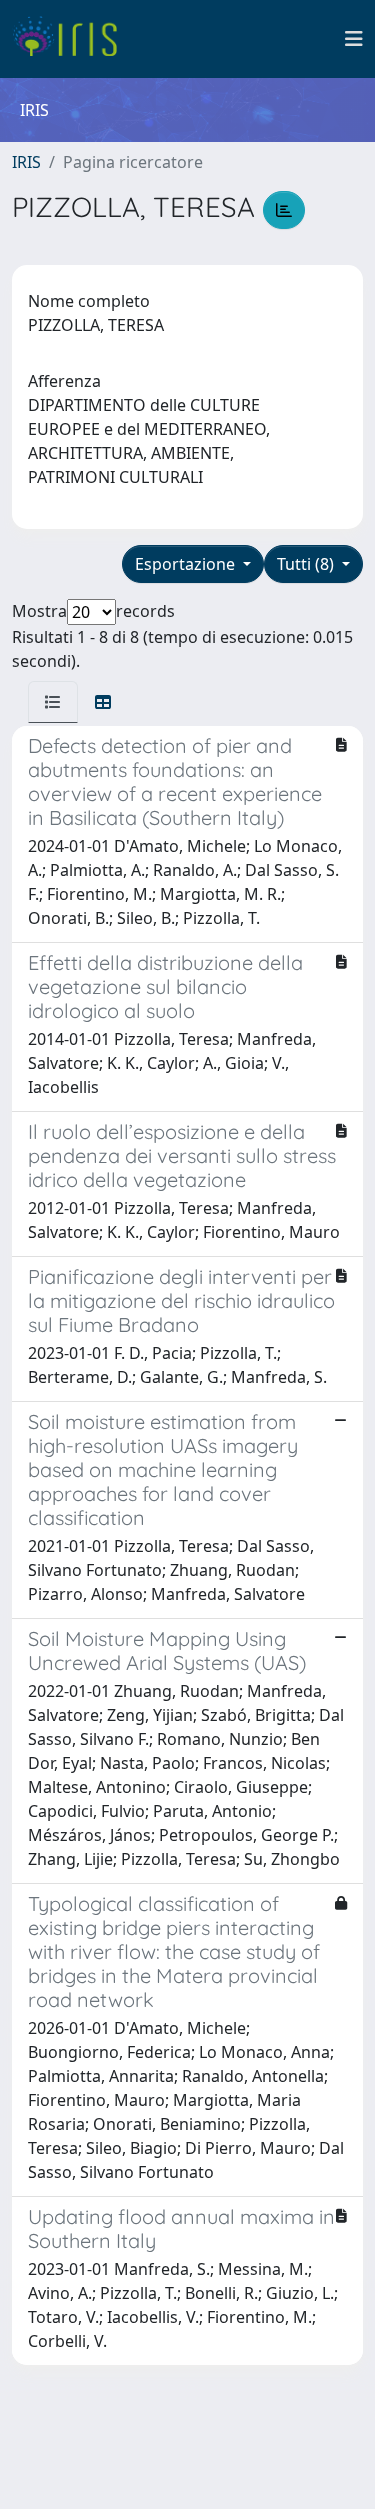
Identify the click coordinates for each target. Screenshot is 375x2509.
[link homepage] (72, 39)
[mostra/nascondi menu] (354, 39)
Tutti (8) (307, 564)
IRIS (26, 162)
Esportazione (187, 564)
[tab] (53, 702)
